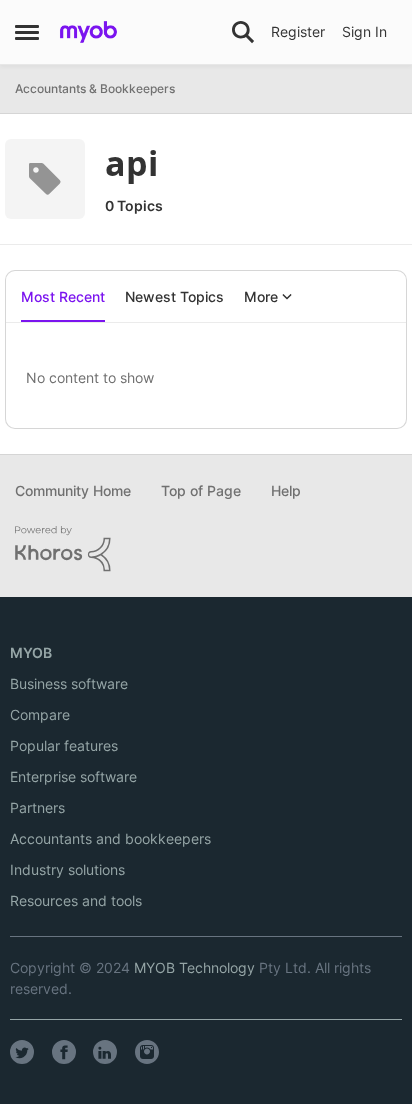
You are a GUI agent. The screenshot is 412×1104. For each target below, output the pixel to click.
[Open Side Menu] (27, 32)
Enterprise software (73, 776)
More (261, 296)
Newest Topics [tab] (174, 296)
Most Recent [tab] (63, 296)
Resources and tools (76, 900)
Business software (69, 683)
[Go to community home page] (88, 32)
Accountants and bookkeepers (110, 838)
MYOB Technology (194, 967)
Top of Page (201, 490)
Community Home (73, 490)
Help (286, 490)
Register (298, 31)
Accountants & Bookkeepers (95, 88)
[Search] (243, 32)
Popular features (64, 745)
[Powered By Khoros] (206, 549)
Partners (37, 807)
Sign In (364, 31)
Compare (40, 714)
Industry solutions (67, 869)
